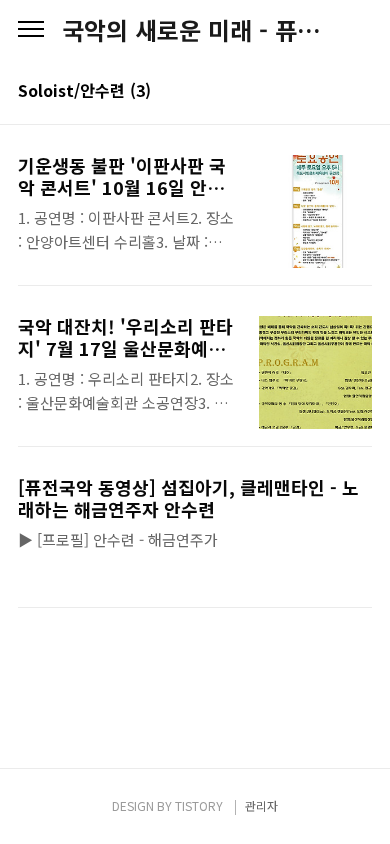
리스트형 (360, 92)
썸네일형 (332, 92)
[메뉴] (31, 30)
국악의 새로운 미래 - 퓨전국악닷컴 (195, 30)
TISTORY (199, 805)
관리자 (261, 805)
